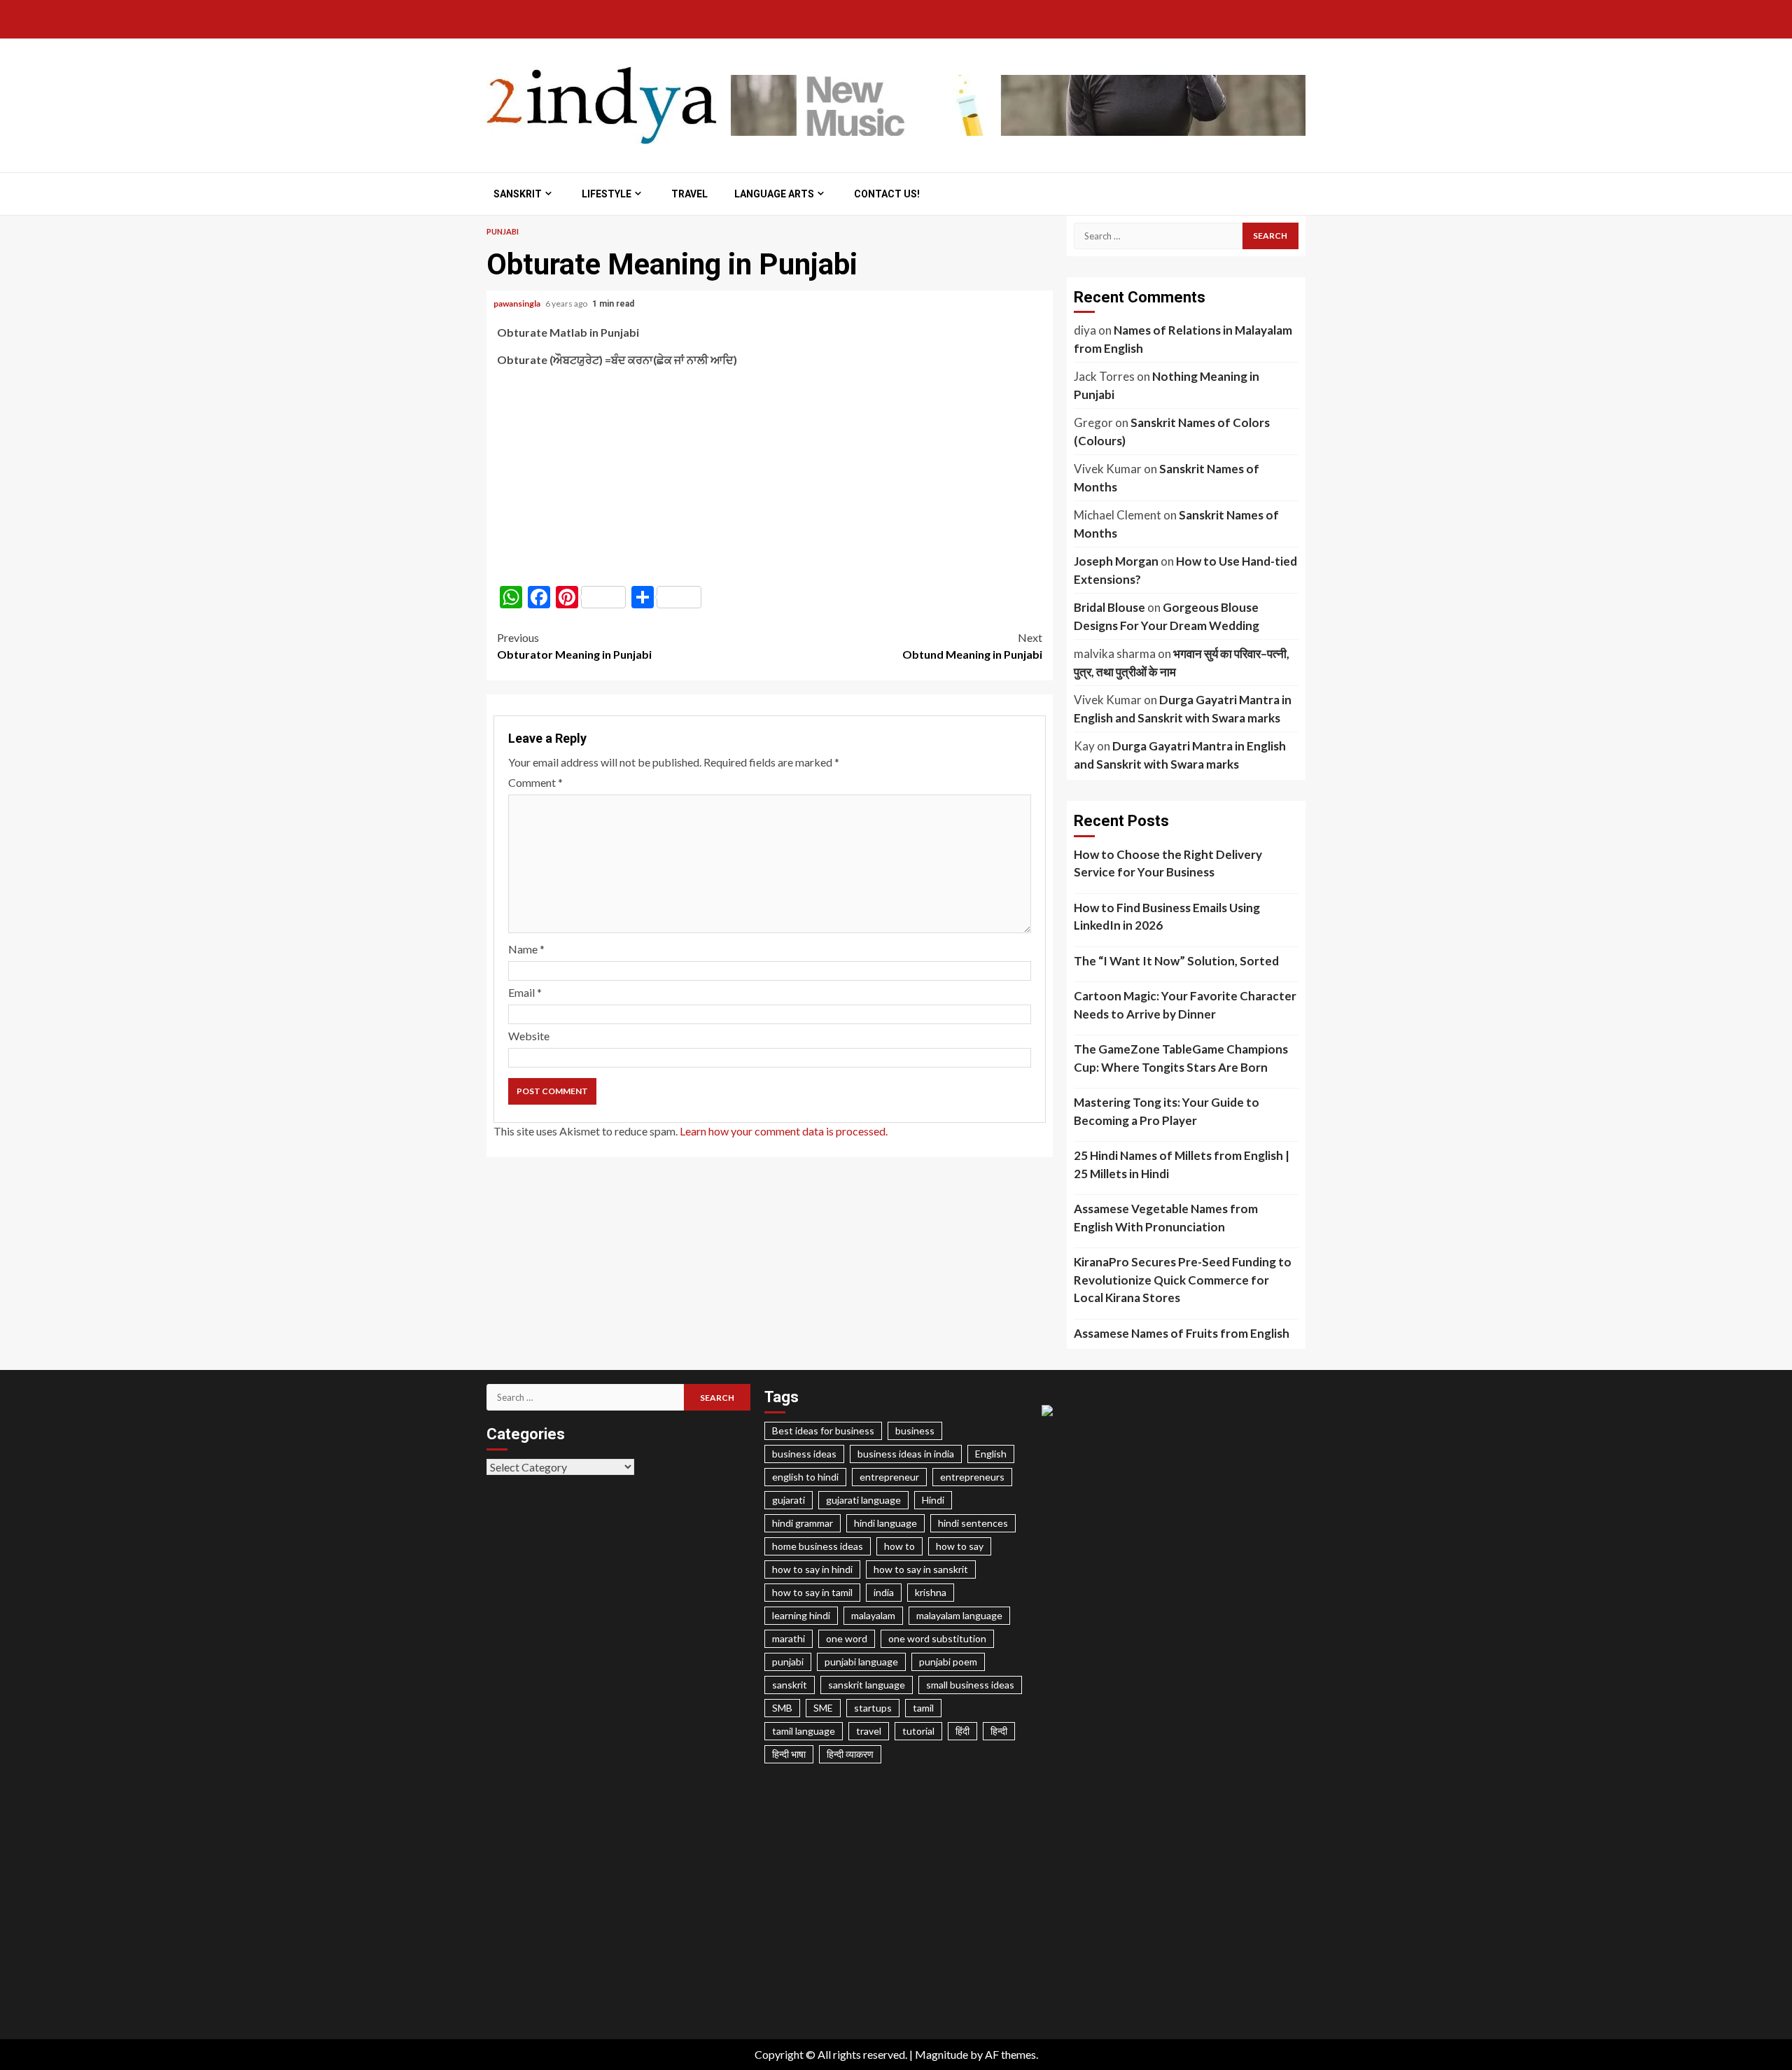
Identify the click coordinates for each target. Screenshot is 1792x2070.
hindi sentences (973, 1523)
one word (847, 1638)
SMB (782, 1708)
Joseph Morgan (1116, 561)
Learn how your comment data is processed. (784, 1131)
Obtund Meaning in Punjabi (972, 646)
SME (823, 1708)
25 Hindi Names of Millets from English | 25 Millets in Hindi (1182, 1165)
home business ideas (818, 1546)
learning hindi (801, 1615)
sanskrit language (867, 1685)
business (915, 1431)
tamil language (804, 1731)
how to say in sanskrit (921, 1569)
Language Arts (774, 194)
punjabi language (861, 1662)
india (884, 1592)
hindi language (885, 1523)
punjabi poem (948, 1662)
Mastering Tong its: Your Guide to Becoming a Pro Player (1167, 1111)
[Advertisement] (770, 477)
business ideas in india (906, 1454)
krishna (931, 1592)
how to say (960, 1546)
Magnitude (941, 2054)
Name (526, 949)
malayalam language (959, 1615)
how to (899, 1546)
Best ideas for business (823, 1431)
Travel (689, 194)
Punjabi (503, 231)
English (991, 1454)
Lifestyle (607, 194)
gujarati (789, 1500)
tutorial (918, 1731)
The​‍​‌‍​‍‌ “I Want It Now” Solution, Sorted (1176, 961)
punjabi (788, 1662)
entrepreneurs (972, 1477)
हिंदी (962, 1731)
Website (529, 1036)
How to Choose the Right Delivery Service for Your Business (1168, 863)
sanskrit (790, 1685)
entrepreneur (889, 1477)
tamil (923, 1708)
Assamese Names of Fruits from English (1182, 1333)
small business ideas (970, 1685)
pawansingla (518, 303)
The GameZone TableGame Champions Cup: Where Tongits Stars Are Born (1181, 1058)
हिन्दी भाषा (789, 1754)
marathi (789, 1638)
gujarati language (863, 1500)
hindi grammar (803, 1523)
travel (869, 1731)
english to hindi (805, 1477)
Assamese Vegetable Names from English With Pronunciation (1166, 1218)
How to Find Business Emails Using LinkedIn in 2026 (1167, 917)
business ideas (804, 1454)
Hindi (933, 1500)
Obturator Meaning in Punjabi (574, 646)
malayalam (873, 1615)
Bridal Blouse (1109, 607)
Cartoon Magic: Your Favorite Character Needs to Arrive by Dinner (1185, 1005)
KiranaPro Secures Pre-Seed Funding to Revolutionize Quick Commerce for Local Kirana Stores (1183, 1280)
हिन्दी (999, 1731)
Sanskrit (518, 194)
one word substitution (937, 1638)
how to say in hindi (812, 1569)
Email (525, 992)
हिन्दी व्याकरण (850, 1754)
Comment (535, 782)
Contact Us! (887, 194)
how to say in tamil (812, 1592)
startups (873, 1708)
